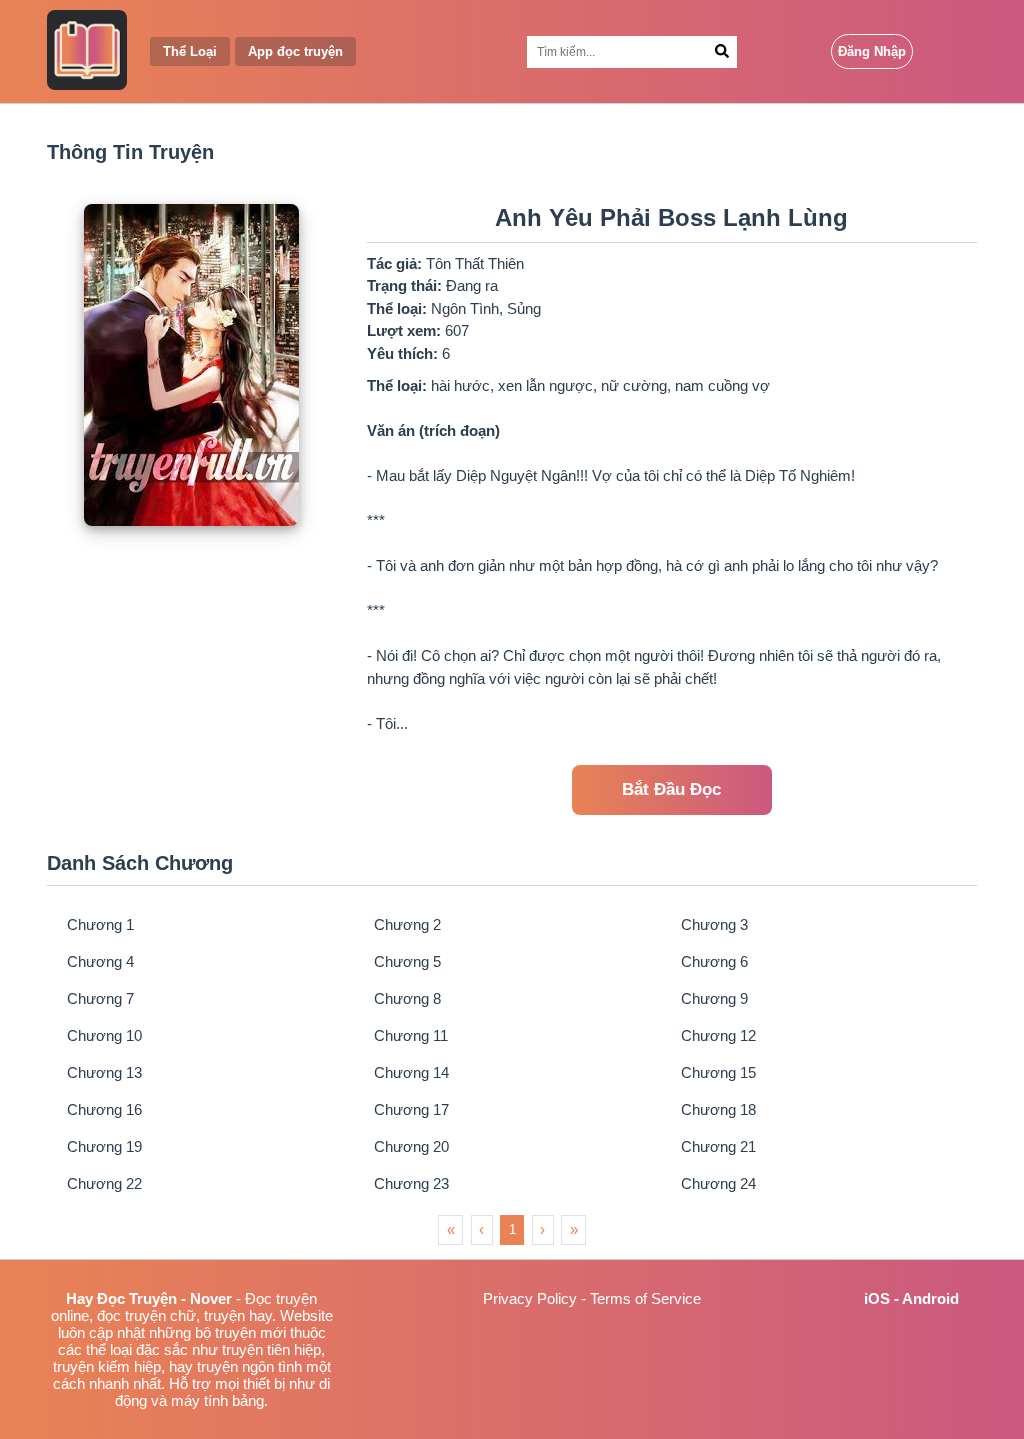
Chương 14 (411, 1072)
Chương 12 (718, 1035)
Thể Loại (190, 51)
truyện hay (238, 1315)
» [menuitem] (574, 1229)
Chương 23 (411, 1183)
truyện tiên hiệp (271, 1349)
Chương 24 (718, 1183)
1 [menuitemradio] (512, 1229)
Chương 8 (407, 998)
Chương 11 (411, 1035)
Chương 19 (104, 1146)
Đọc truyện (281, 1298)
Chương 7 (100, 998)
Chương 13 (104, 1072)
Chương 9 (714, 998)
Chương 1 (100, 924)
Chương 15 (718, 1072)
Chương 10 (104, 1035)
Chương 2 (407, 924)
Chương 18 (718, 1109)
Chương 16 (104, 1109)
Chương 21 (718, 1146)
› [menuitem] (542, 1229)
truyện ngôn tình (249, 1366)
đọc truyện (131, 1315)
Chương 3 (714, 924)
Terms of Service (645, 1298)
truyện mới (250, 1332)
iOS (877, 1298)
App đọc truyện (295, 51)
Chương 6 (714, 961)
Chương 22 (104, 1183)
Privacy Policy (530, 1298)
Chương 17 (411, 1109)
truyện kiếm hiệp (107, 1366)
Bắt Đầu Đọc (671, 789)
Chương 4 (100, 961)
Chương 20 (411, 1146)
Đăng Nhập (872, 51)
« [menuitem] (451, 1229)
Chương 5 (407, 961)
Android (930, 1298)
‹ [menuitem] (481, 1229)
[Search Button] (722, 52)
